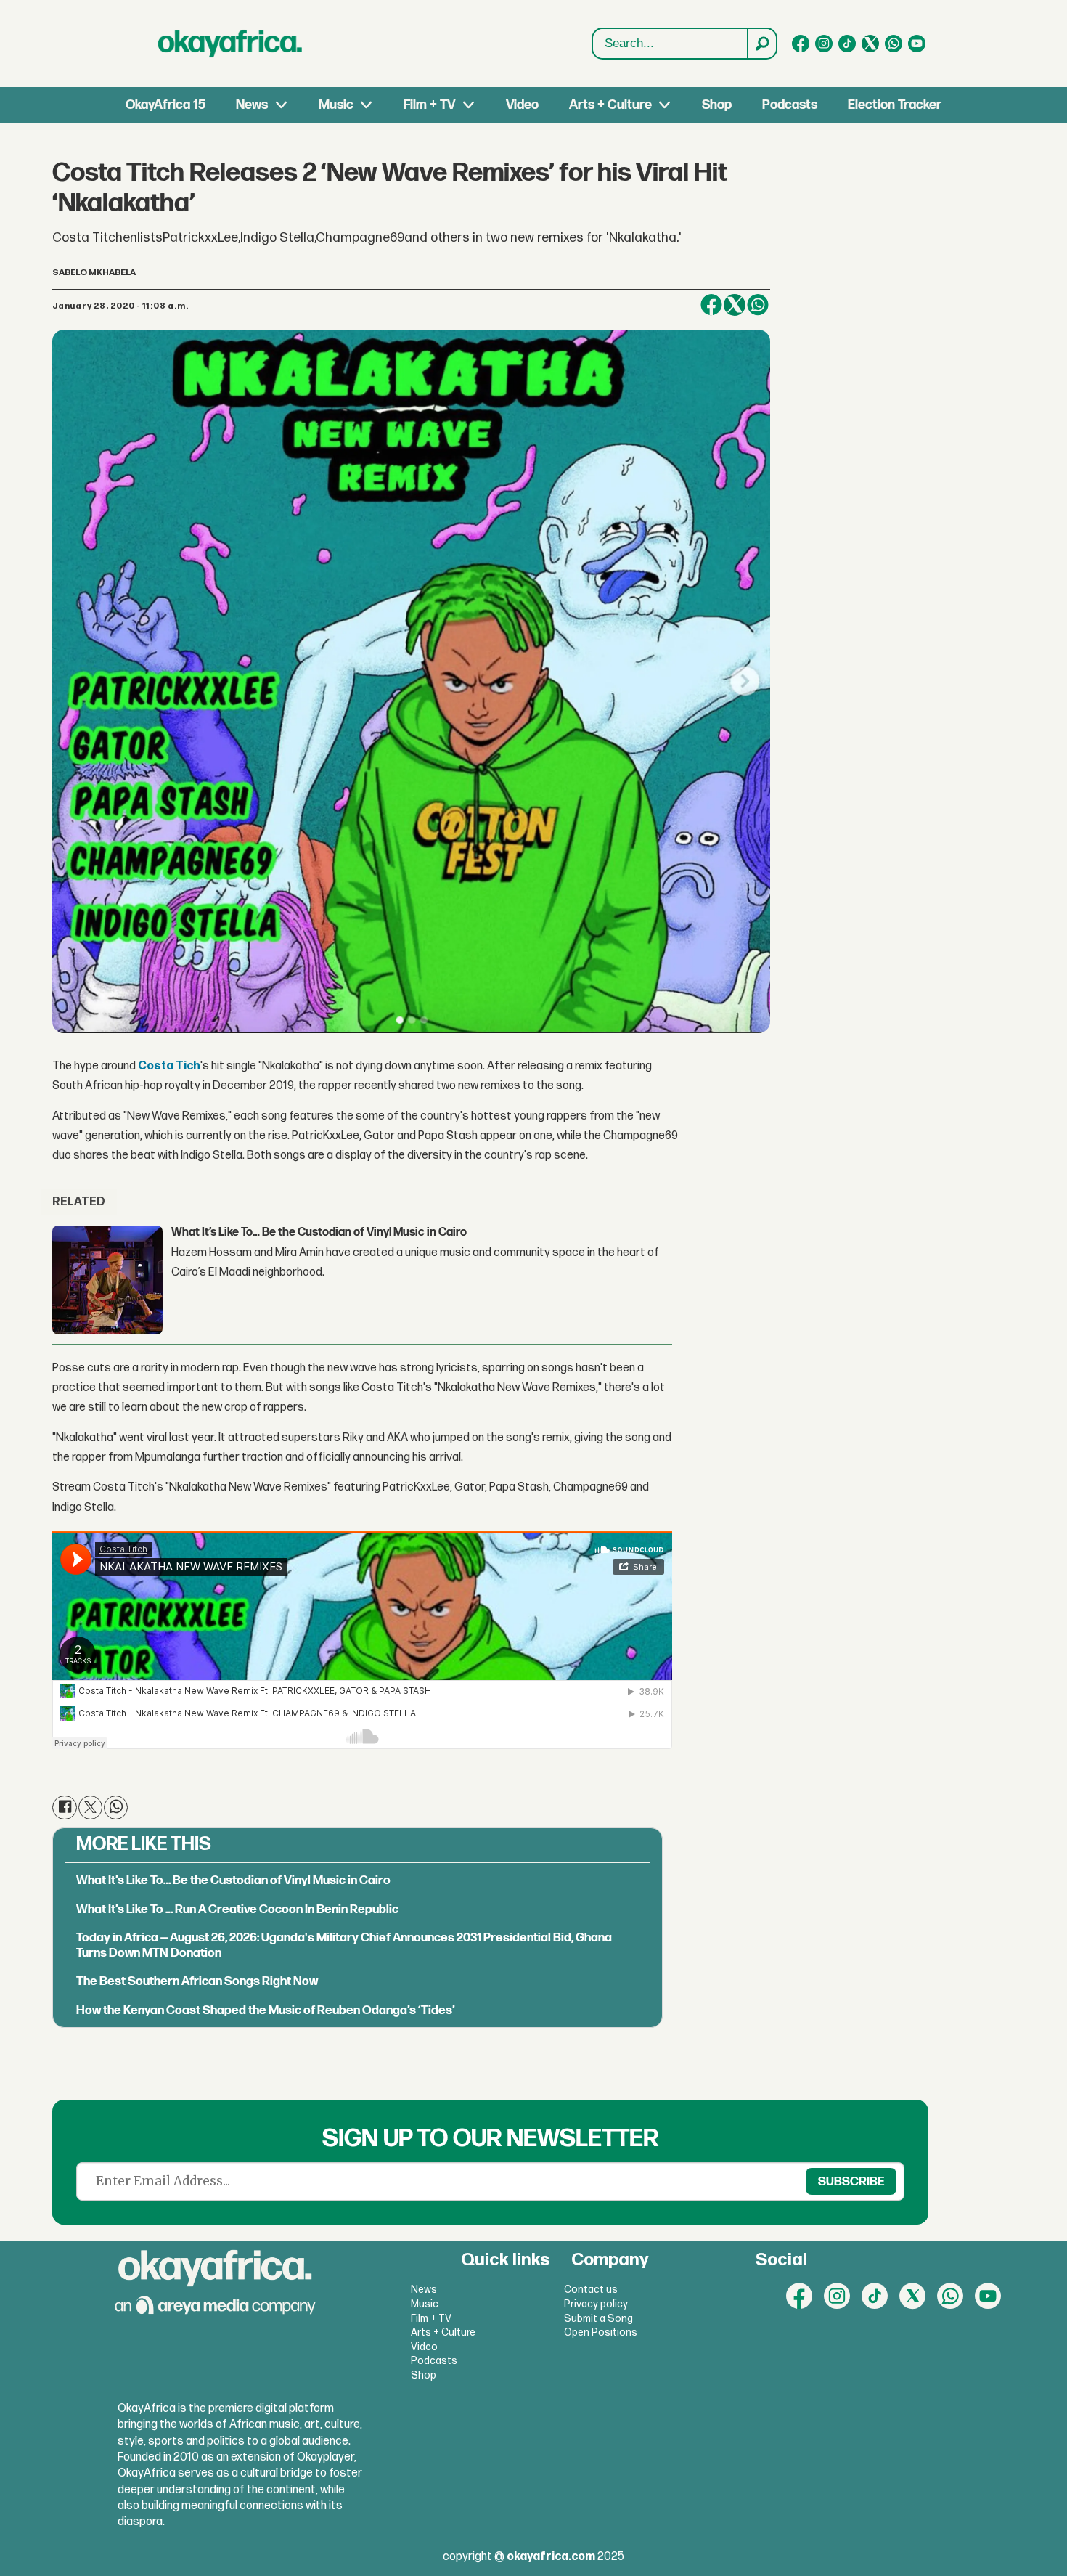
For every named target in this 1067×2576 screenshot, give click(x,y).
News (252, 105)
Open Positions (601, 2332)
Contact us (591, 2290)
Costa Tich (169, 1066)
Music (336, 105)
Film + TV (429, 105)
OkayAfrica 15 (165, 105)
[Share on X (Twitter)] (735, 305)
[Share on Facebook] (711, 305)
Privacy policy (596, 2304)
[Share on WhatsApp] (758, 305)
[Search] (761, 44)
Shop (717, 105)
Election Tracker (895, 105)
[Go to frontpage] (230, 44)
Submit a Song (598, 2319)
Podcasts (790, 105)
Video (522, 105)
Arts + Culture (610, 105)
